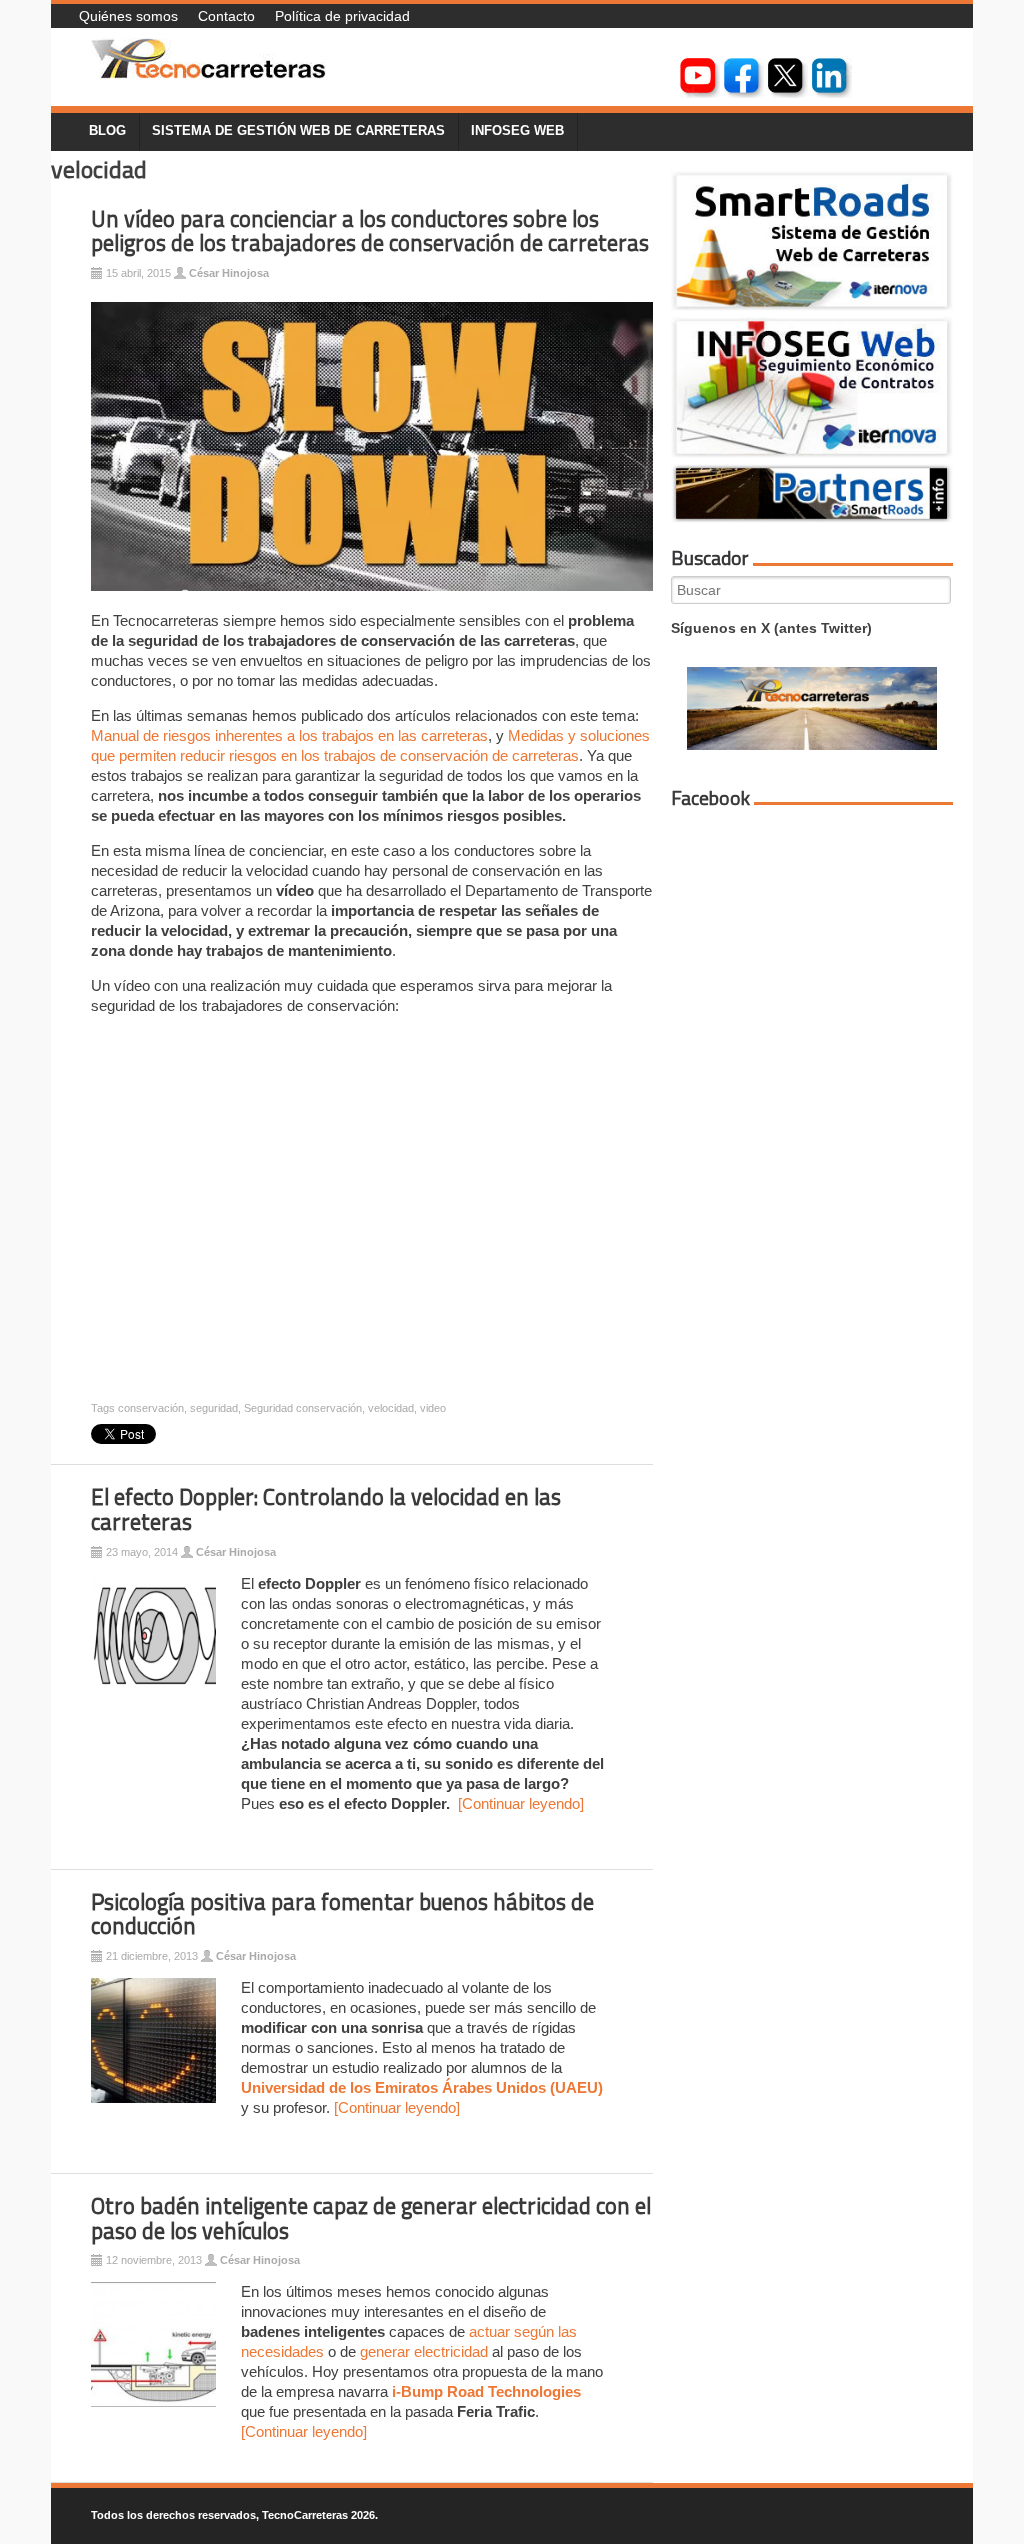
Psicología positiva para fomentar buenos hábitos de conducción (342, 1914)
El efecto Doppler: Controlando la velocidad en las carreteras (326, 1509)
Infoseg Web (517, 131)
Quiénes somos (128, 16)
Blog (107, 131)
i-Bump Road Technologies (486, 2391)
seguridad (214, 1408)
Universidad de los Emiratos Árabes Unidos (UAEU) (422, 2087)
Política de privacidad (342, 16)
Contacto (226, 16)
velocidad (391, 1408)
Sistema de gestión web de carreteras (298, 131)
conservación (151, 1408)
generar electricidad (424, 2351)
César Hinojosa (229, 273)
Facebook (710, 798)
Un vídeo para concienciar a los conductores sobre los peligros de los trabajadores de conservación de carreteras (370, 231)
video (433, 1408)
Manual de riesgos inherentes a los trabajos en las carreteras (289, 735)
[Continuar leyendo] (521, 1803)
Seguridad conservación (303, 1408)
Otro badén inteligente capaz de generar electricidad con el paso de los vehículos (371, 2218)
